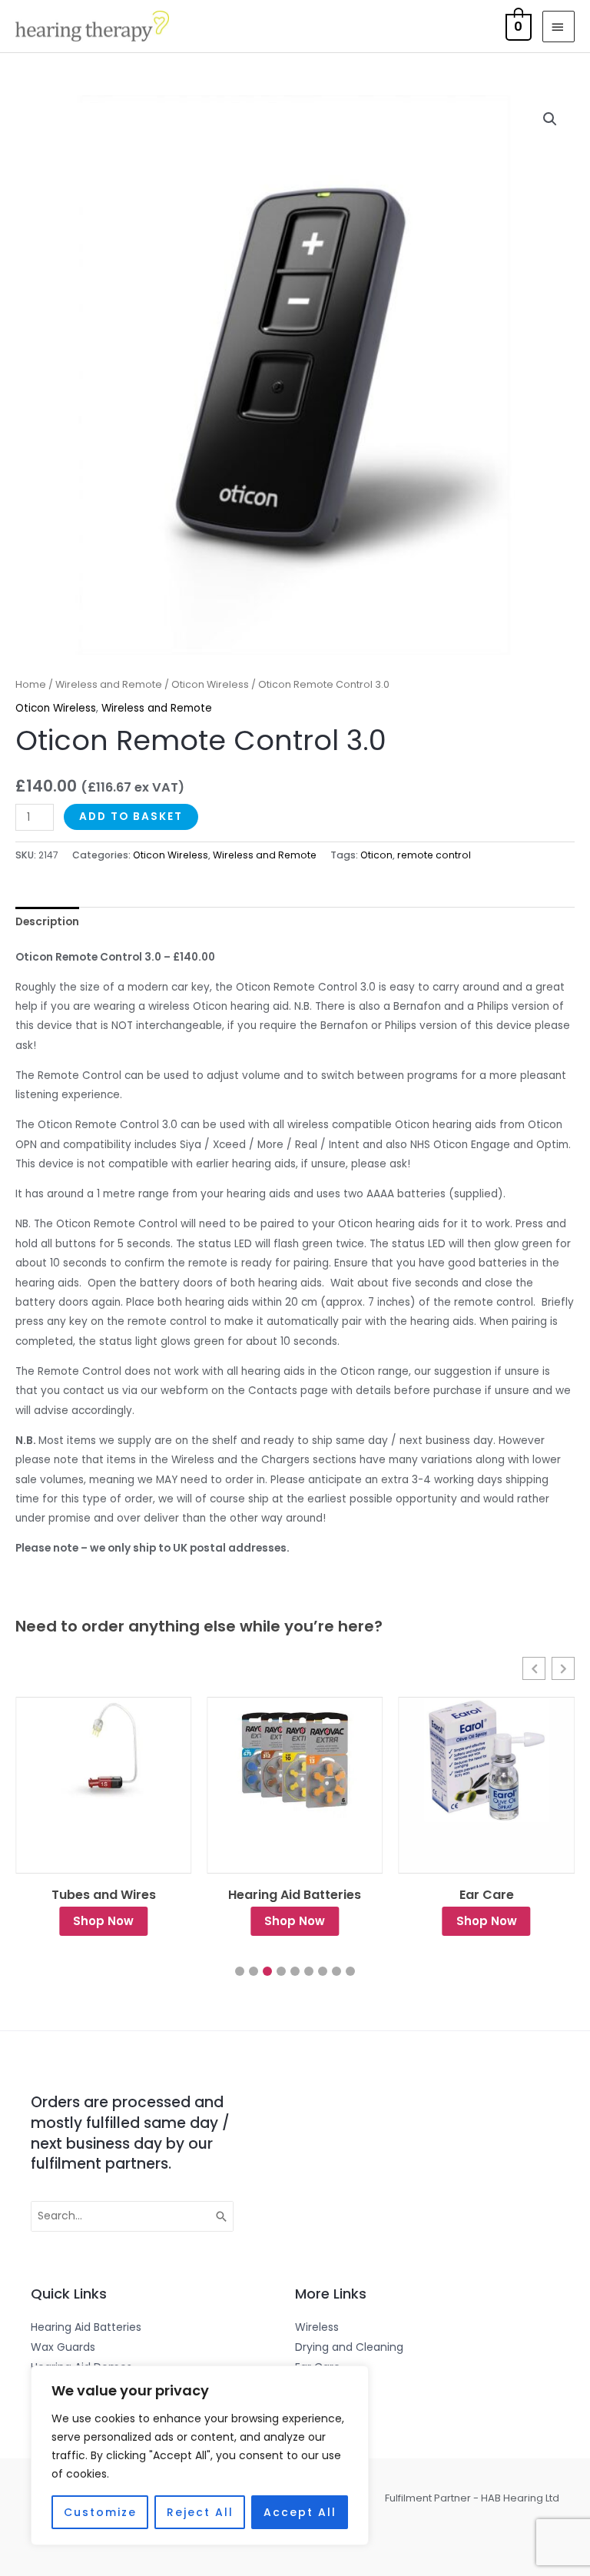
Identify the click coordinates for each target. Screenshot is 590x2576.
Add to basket (131, 817)
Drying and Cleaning (487, 1895)
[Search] (222, 2216)
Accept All (300, 2512)
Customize (100, 2512)
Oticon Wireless (210, 684)
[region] (200, 2455)
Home (31, 684)
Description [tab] (47, 922)
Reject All (200, 2512)
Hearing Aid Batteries (103, 1895)
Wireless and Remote (109, 684)
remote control (434, 855)
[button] (550, 119)
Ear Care (295, 1895)
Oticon (376, 855)
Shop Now (103, 1921)
